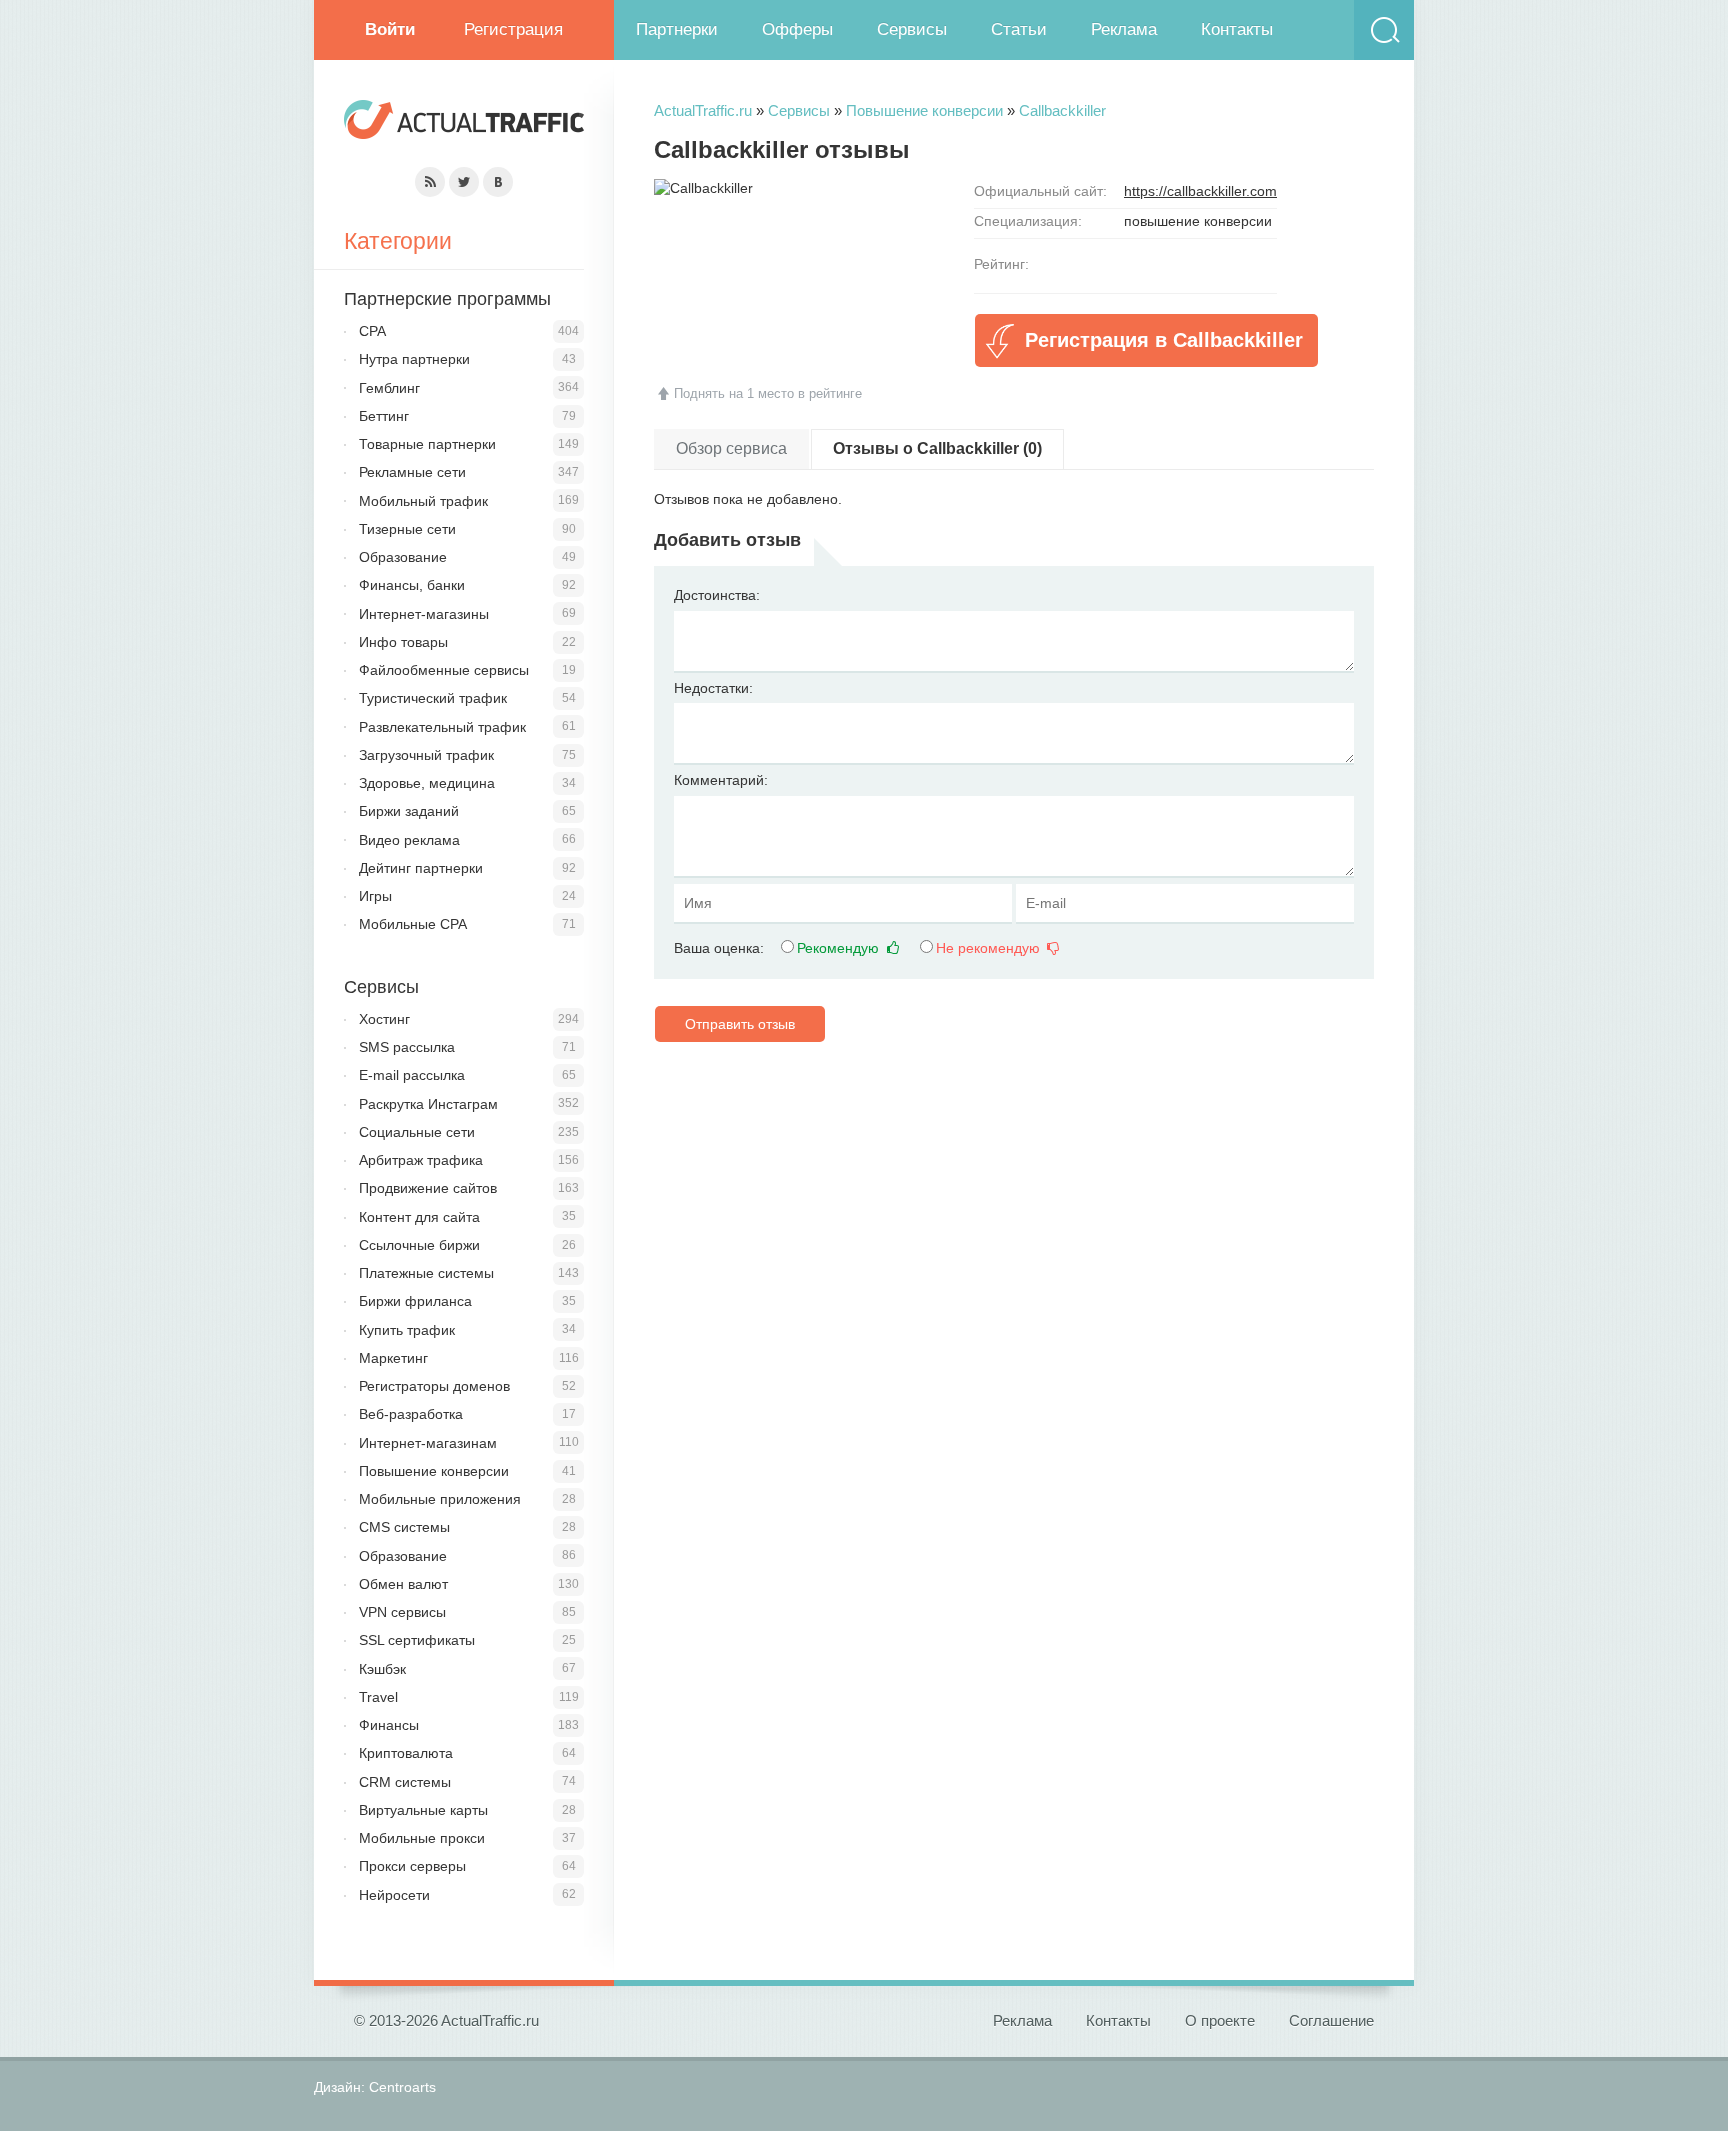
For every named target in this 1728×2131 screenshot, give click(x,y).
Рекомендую (840, 948)
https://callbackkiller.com (1200, 191)
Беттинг (384, 416)
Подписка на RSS (430, 182)
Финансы (389, 1725)
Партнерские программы (447, 299)
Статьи (1019, 29)
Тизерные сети (407, 529)
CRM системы (405, 1782)
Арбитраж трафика (421, 1160)
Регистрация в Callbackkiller (1164, 340)
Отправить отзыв (740, 1024)
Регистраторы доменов (434, 1386)
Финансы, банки (412, 585)
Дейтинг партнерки (421, 868)
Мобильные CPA (413, 924)
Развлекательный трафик (442, 727)
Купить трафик (407, 1330)
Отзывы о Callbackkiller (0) (937, 448)
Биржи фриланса (415, 1301)
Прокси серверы (412, 1866)
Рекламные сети (412, 472)
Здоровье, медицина (427, 783)
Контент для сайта (419, 1217)
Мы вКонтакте (498, 182)
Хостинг (384, 1019)
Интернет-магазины (424, 614)
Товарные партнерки (427, 444)
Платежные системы (426, 1273)
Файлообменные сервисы (444, 670)
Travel (378, 1697)
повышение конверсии (1198, 221)
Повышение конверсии (924, 110)
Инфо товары (403, 642)
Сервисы (912, 29)
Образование (403, 557)
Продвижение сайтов (428, 1188)
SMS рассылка (407, 1047)
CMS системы (404, 1527)
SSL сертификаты (417, 1640)
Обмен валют (403, 1584)
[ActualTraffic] (464, 122)
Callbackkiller (1062, 110)
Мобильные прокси (422, 1838)
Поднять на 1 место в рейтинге (768, 393)
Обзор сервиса (731, 448)
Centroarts (402, 2087)
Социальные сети (417, 1132)
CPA (372, 331)
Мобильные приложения (440, 1499)
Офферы (797, 29)
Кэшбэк (382, 1669)
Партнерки (677, 29)
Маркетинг (393, 1358)
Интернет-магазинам (428, 1443)
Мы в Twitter (464, 182)
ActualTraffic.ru (703, 110)
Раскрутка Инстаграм (428, 1104)
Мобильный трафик (423, 501)
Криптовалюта (406, 1753)
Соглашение (1331, 2020)
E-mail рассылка (412, 1075)
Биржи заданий (409, 811)
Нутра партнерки (414, 359)
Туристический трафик (433, 698)
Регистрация (513, 29)
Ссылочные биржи (419, 1245)
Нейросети (394, 1895)
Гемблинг (389, 388)
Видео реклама (409, 840)
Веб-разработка (411, 1414)
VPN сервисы (402, 1612)
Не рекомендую (990, 948)
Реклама (1124, 29)
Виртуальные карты (423, 1810)
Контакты (1237, 29)
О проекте (1220, 2020)
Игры (375, 896)
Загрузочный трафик (426, 755)
